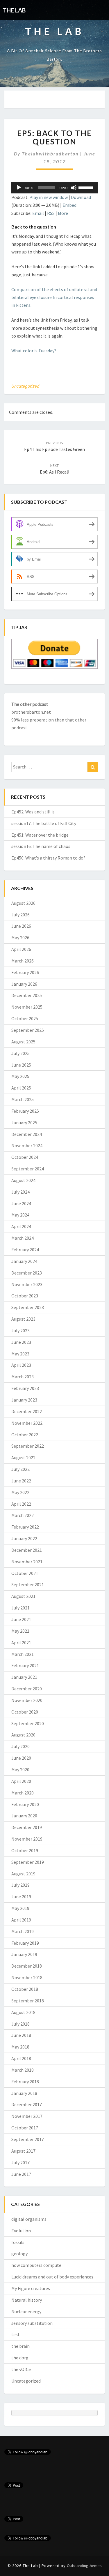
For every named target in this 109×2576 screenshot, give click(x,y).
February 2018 (25, 2082)
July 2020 (20, 1746)
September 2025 (28, 1030)
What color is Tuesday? (34, 351)
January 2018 (24, 2093)
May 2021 (20, 1631)
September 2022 (28, 1446)
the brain (20, 2346)
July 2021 (20, 1608)
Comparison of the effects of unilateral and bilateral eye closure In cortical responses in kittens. (54, 297)
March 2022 (23, 1515)
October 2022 (25, 1435)
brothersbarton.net (31, 712)
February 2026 (25, 972)
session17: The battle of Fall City (44, 823)
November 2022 (27, 1423)
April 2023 (21, 1365)
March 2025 (23, 1099)
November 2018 (27, 1977)
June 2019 (21, 1897)
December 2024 (27, 1134)
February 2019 (25, 1943)
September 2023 (28, 1307)
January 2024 (24, 1261)
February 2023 (25, 1388)
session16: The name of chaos (41, 846)
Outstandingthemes (84, 2566)
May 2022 (20, 1492)
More (63, 213)
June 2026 (21, 926)
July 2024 (20, 1192)
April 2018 (21, 2058)
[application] (54, 188)
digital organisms (29, 2219)
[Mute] (74, 188)
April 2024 (21, 1226)
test (16, 2334)
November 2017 (27, 2116)
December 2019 (27, 1827)
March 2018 (23, 2070)
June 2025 (21, 1065)
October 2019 (25, 1850)
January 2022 (24, 1538)
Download (81, 197)
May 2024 (20, 1215)
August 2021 (23, 1596)
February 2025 (25, 1111)
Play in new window (49, 197)
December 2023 (27, 1273)
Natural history (27, 2300)
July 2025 (20, 1053)
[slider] (87, 187)
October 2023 (25, 1296)
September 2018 (28, 2001)
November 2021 (27, 1562)
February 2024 (25, 1250)
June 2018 (21, 2035)
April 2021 (21, 1643)
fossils (18, 2242)
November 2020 (27, 1700)
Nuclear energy (26, 2312)
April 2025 (21, 1088)
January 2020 (24, 1816)
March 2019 (23, 1931)
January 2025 (24, 1123)
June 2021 (21, 1619)
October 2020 (25, 1712)
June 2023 (21, 1342)
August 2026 (23, 903)
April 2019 (21, 1920)
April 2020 (21, 1781)
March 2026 (23, 961)
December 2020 (27, 1689)
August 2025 (23, 1042)
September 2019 (28, 1862)
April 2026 (21, 949)
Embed (69, 205)
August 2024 (23, 1180)
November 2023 (27, 1284)
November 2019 (27, 1839)
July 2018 (20, 2024)
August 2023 (23, 1319)
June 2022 (21, 1481)
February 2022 (25, 1527)
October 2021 (25, 1573)
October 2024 (25, 1157)
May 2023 (20, 1354)
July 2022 (20, 1469)
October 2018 (25, 1989)
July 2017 (20, 2162)
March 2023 (23, 1377)
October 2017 (25, 2128)
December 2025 (27, 995)
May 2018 (20, 2047)
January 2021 (24, 1677)
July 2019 (20, 1885)
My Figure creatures (31, 2288)
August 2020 (23, 1735)
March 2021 (23, 1654)
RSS (51, 213)
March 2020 (23, 1793)
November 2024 (27, 1145)
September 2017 (28, 2139)
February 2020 (25, 1804)
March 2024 (23, 1238)
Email (38, 213)
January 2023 (24, 1400)
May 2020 (20, 1770)
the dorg (20, 2358)
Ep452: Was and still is (33, 812)
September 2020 (28, 1723)
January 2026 (24, 984)
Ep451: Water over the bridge (40, 835)
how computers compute (36, 2265)
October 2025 (25, 1018)
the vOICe (21, 2369)
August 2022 (23, 1458)
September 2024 (28, 1169)
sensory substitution (32, 2323)
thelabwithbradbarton (50, 154)
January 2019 (24, 1954)
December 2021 (27, 1550)
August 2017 (23, 2151)
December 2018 (27, 1966)
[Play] (19, 188)
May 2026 (20, 938)
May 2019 (20, 1908)
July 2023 (20, 1330)
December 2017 (27, 2104)
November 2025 (27, 1007)
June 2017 (21, 2174)
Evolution (21, 2231)
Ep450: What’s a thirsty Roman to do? (48, 858)
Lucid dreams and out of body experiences (52, 2277)
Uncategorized (25, 386)
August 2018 (23, 2012)
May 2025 (20, 1076)
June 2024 (21, 1203)
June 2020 (21, 1758)
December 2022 (27, 1411)
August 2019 (23, 1874)
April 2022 (21, 1504)
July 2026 (20, 915)
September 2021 (28, 1585)
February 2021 (25, 1665)
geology (19, 2254)
